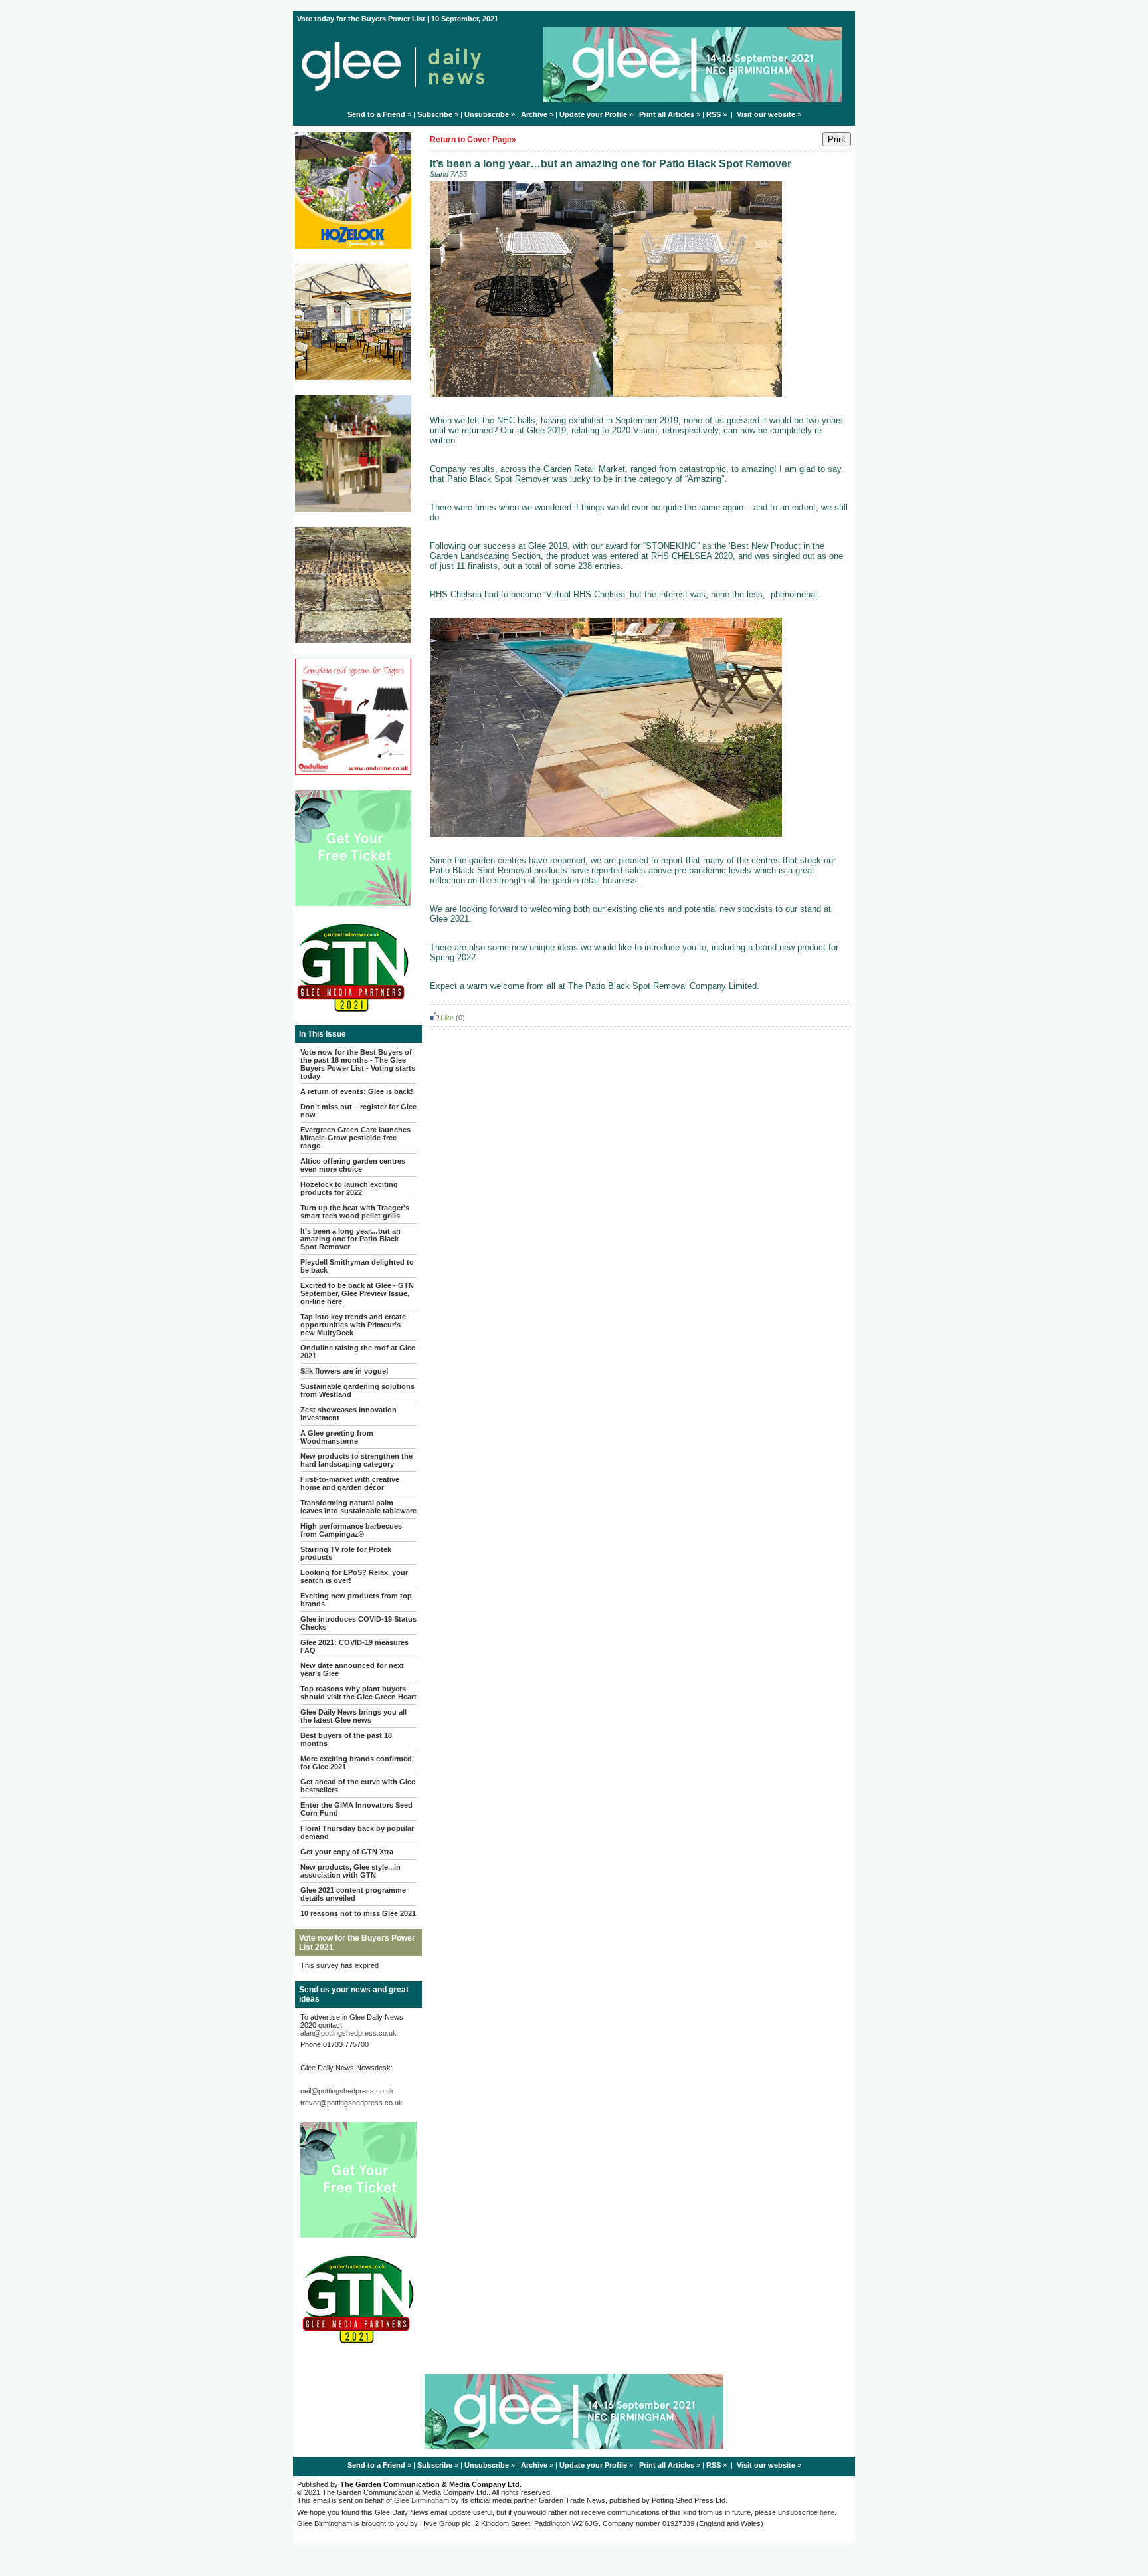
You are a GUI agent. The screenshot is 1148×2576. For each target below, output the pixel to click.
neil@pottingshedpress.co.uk (347, 2091)
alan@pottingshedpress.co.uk (348, 2033)
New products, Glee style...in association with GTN (350, 1871)
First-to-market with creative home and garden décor (350, 1483)
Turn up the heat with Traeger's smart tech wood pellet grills (355, 1212)
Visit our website (766, 114)
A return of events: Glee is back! (357, 1091)
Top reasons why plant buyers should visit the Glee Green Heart (358, 1693)
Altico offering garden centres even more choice (353, 1165)
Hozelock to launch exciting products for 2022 (349, 1188)
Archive (534, 114)
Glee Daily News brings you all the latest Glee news (353, 1716)
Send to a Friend (376, 114)
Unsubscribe (487, 114)
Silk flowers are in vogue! (344, 1371)
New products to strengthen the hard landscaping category (356, 1460)
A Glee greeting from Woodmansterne (337, 1437)
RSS (714, 114)
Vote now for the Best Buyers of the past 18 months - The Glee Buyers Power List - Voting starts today (358, 1064)
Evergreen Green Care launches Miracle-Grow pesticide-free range (355, 1138)
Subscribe (435, 114)
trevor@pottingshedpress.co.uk (351, 2103)
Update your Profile (593, 114)
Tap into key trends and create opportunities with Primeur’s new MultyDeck (353, 1325)
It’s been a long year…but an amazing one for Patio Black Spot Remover (350, 1239)
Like (447, 1018)
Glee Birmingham (422, 2500)
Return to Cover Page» (473, 140)
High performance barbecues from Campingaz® (351, 1530)
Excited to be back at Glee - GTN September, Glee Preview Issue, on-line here (357, 1293)
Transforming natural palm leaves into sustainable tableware (358, 1507)
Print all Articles (667, 114)
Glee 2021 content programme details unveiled (353, 1894)
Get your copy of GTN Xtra (347, 1852)
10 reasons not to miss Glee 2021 (358, 1913)
